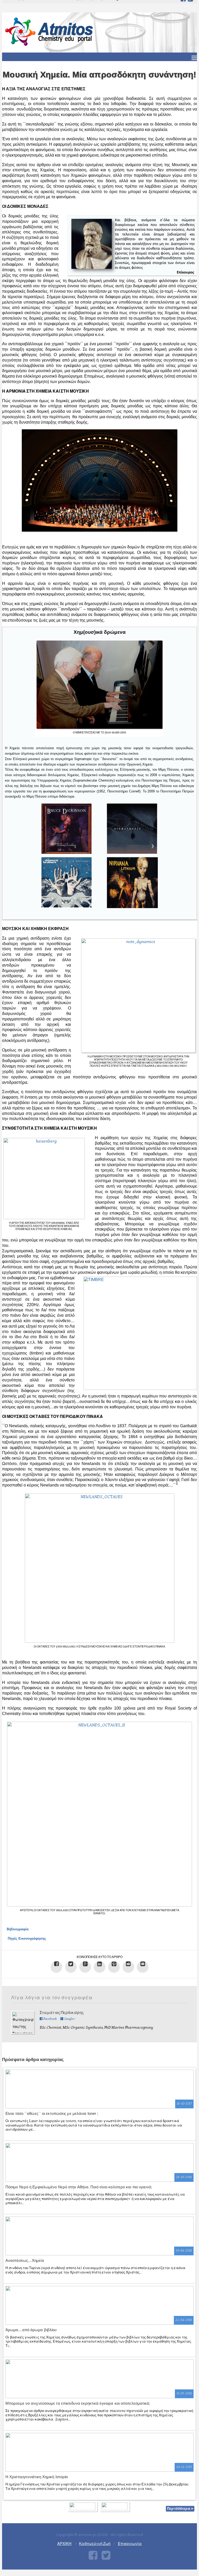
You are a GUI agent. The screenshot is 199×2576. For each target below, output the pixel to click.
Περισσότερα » (180, 2509)
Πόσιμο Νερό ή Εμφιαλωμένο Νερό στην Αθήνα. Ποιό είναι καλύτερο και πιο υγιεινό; (79, 2187)
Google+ (69, 2019)
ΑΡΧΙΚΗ (64, 2544)
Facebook (50, 2019)
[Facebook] (93, 2555)
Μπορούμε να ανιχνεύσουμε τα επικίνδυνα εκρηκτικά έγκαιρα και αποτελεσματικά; (78, 2403)
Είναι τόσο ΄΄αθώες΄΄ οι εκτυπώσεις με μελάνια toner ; (52, 2113)
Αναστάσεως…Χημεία (25, 2260)
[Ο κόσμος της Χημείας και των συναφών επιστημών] (50, 31)
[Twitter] (106, 2555)
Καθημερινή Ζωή (95, 2544)
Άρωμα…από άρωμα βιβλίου (31, 2330)
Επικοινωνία (130, 2544)
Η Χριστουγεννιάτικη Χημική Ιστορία (37, 2477)
